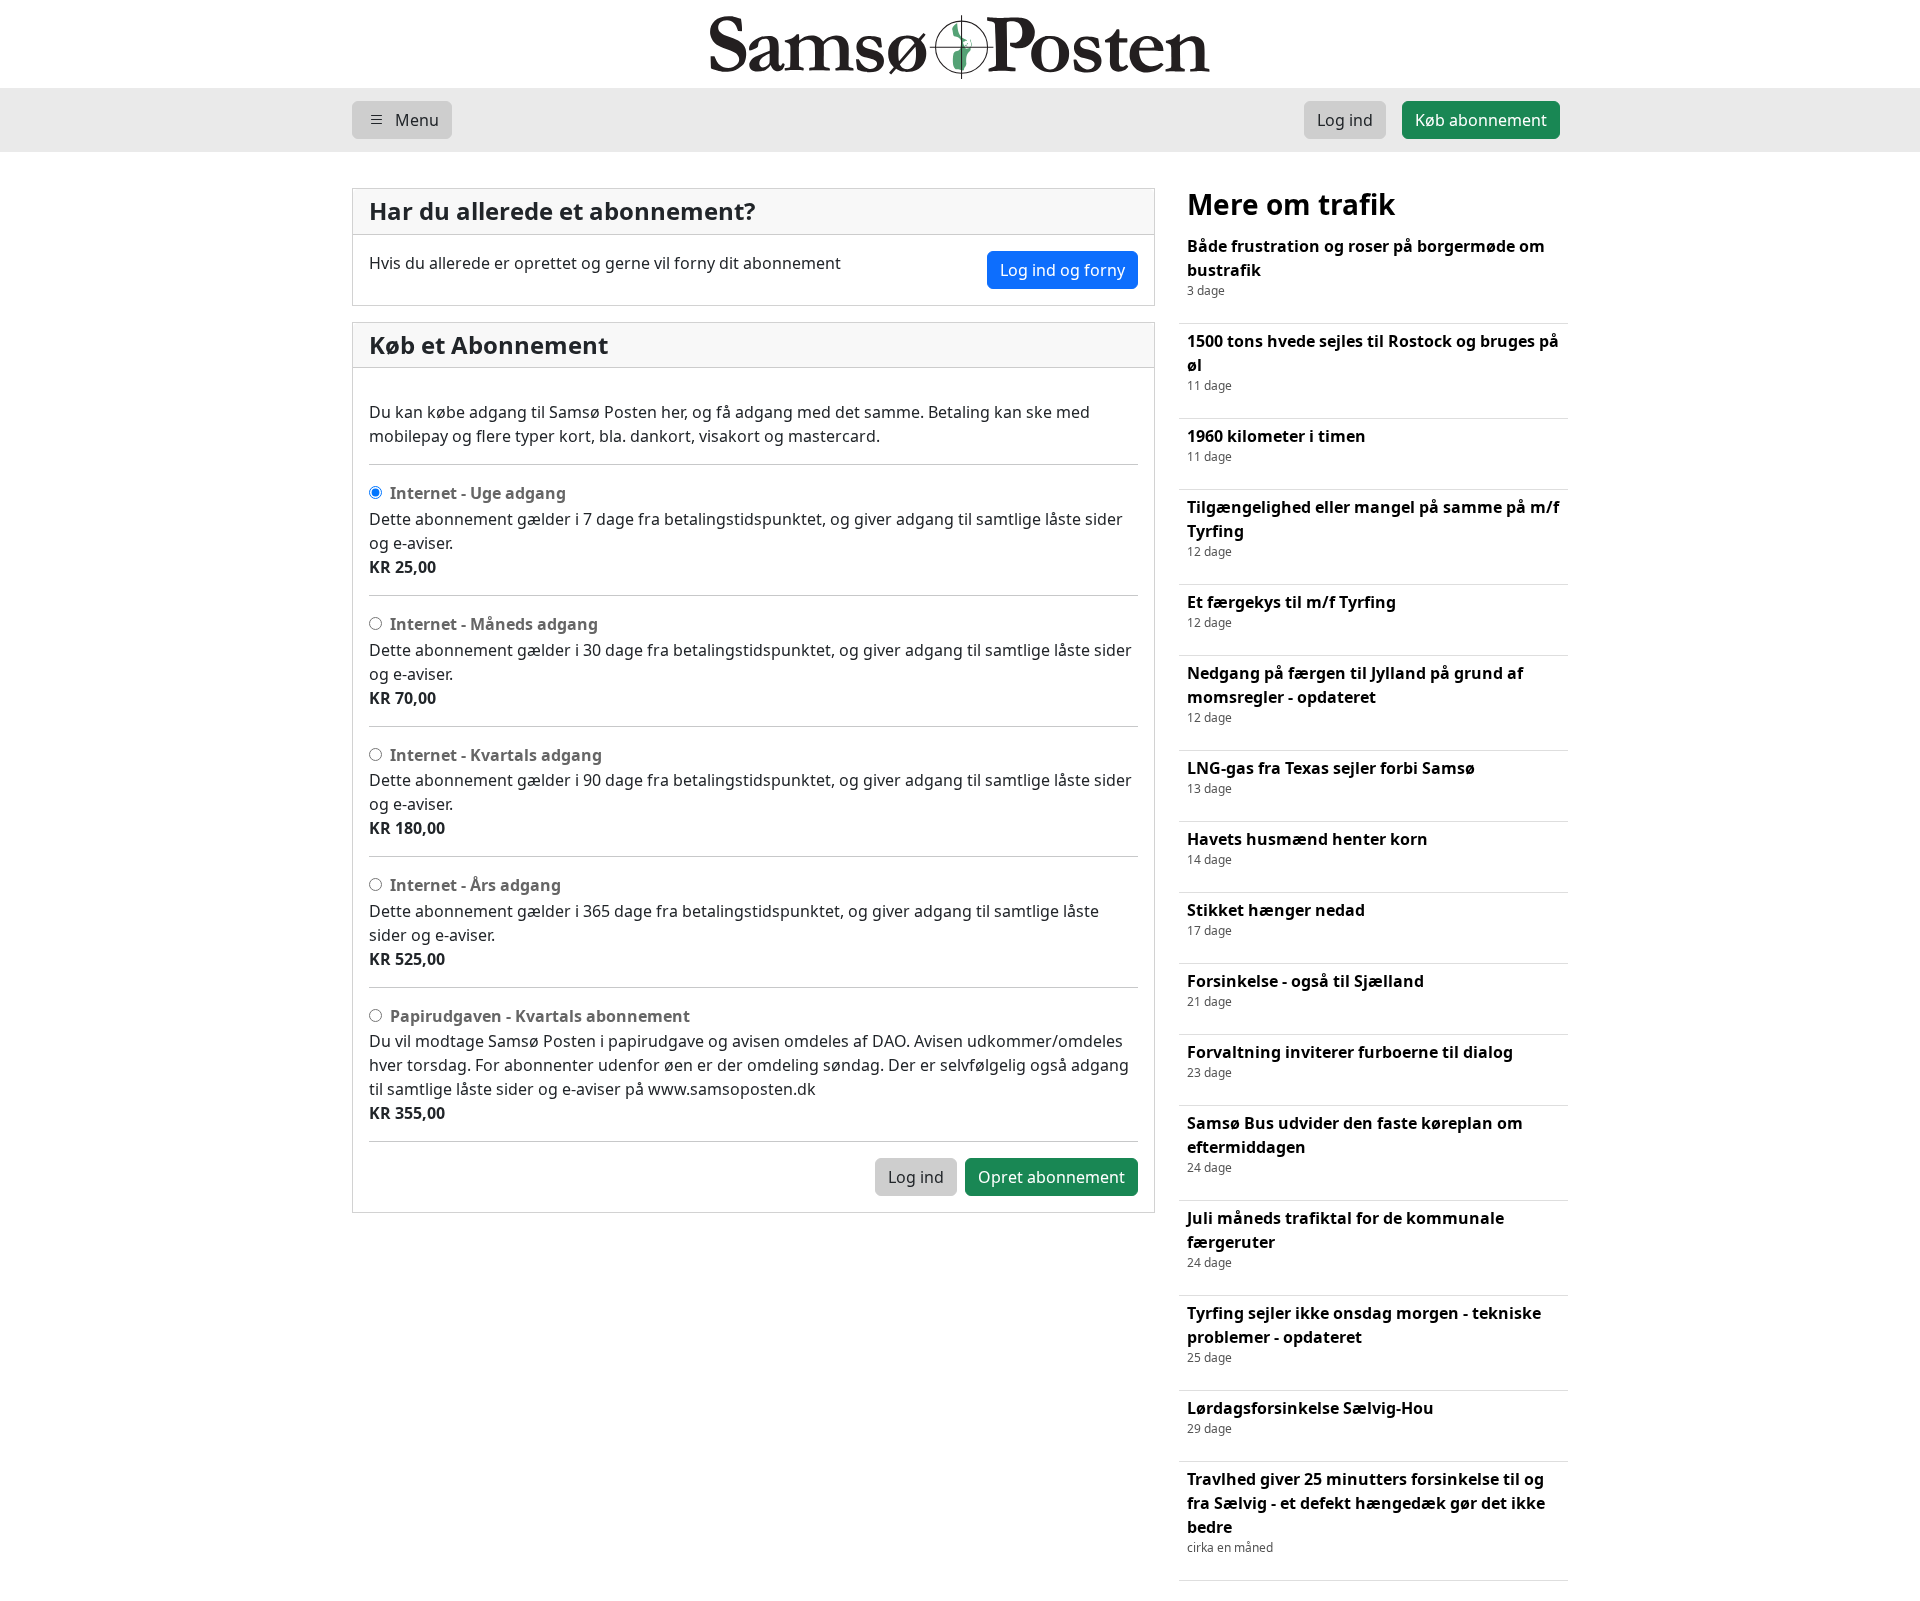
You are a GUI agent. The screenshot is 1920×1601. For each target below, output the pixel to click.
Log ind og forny (1062, 270)
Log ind (916, 1177)
